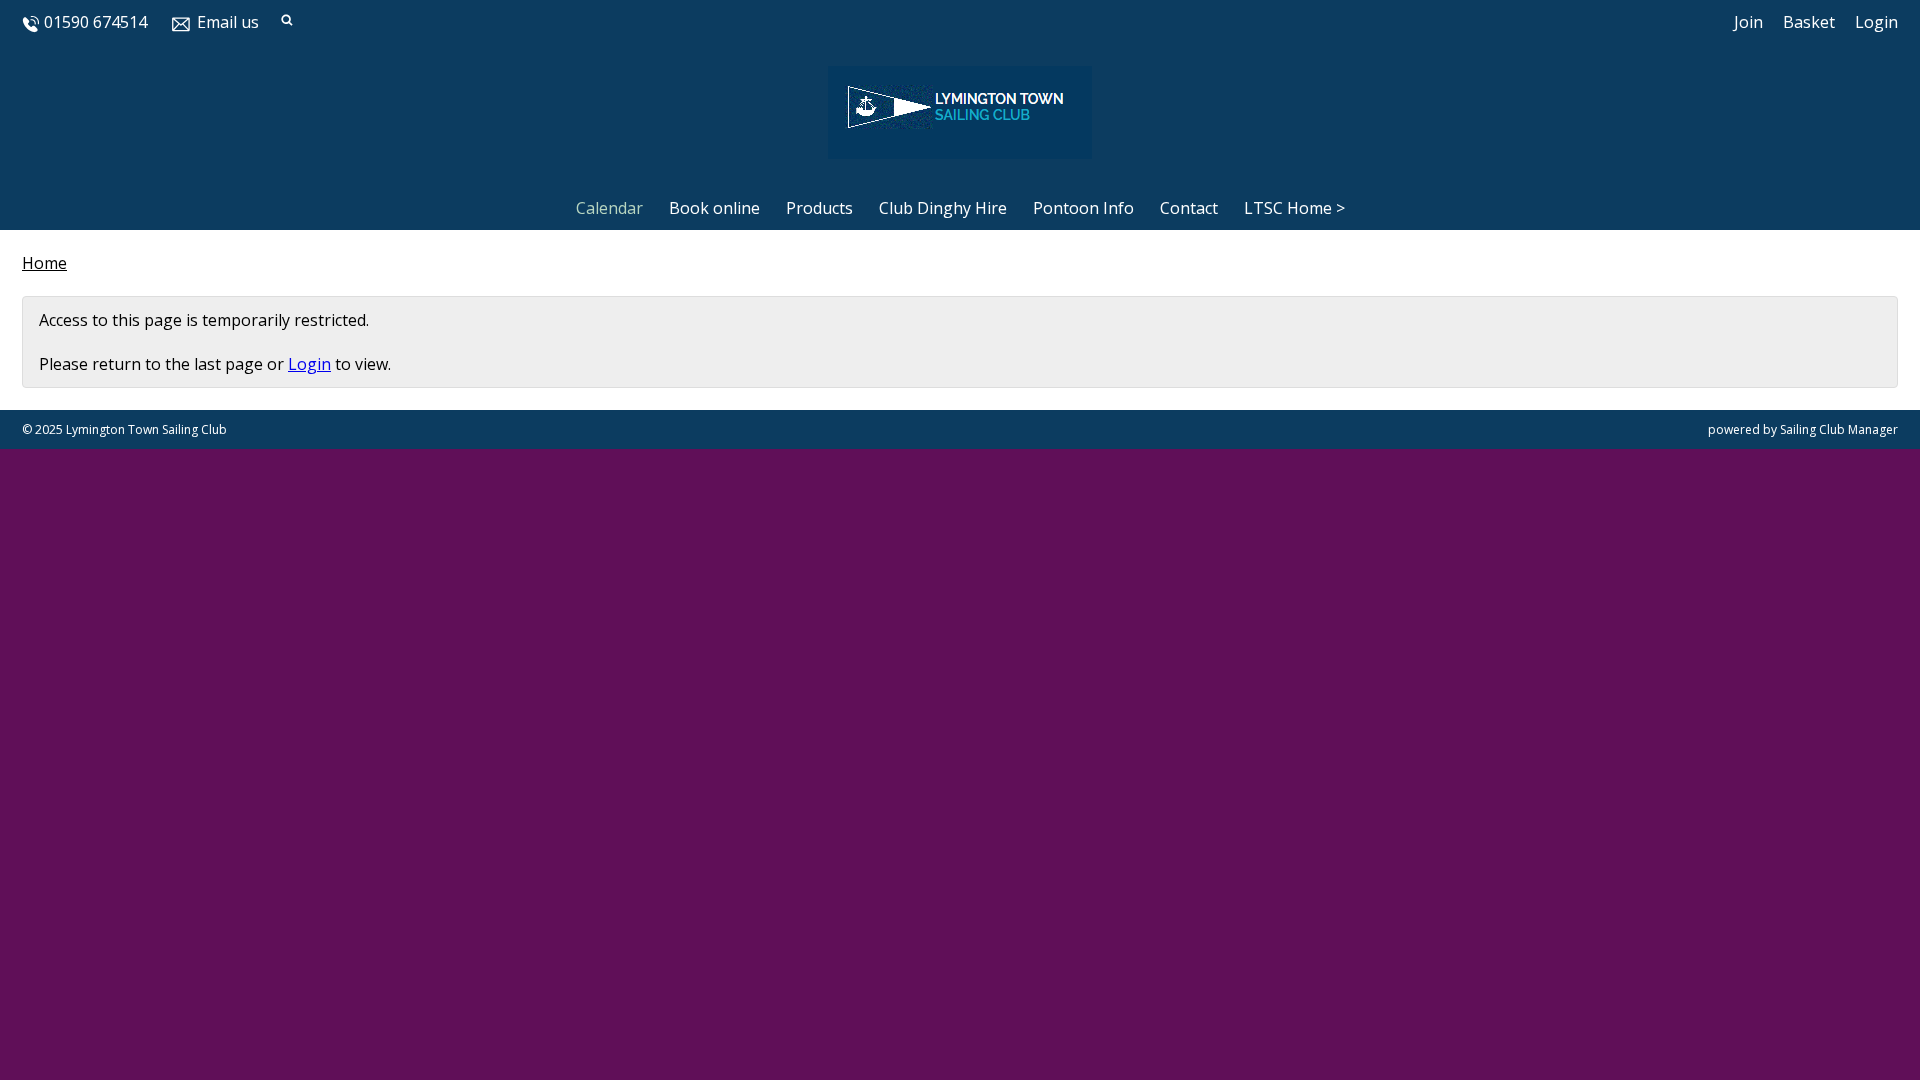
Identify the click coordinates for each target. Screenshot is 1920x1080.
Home (44, 263)
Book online (714, 208)
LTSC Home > (1294, 208)
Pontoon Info (1083, 208)
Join (1748, 22)
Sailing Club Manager (1839, 429)
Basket (1809, 22)
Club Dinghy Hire (943, 208)
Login (1876, 22)
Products (819, 208)
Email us (228, 22)
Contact (1189, 208)
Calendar (609, 208)
